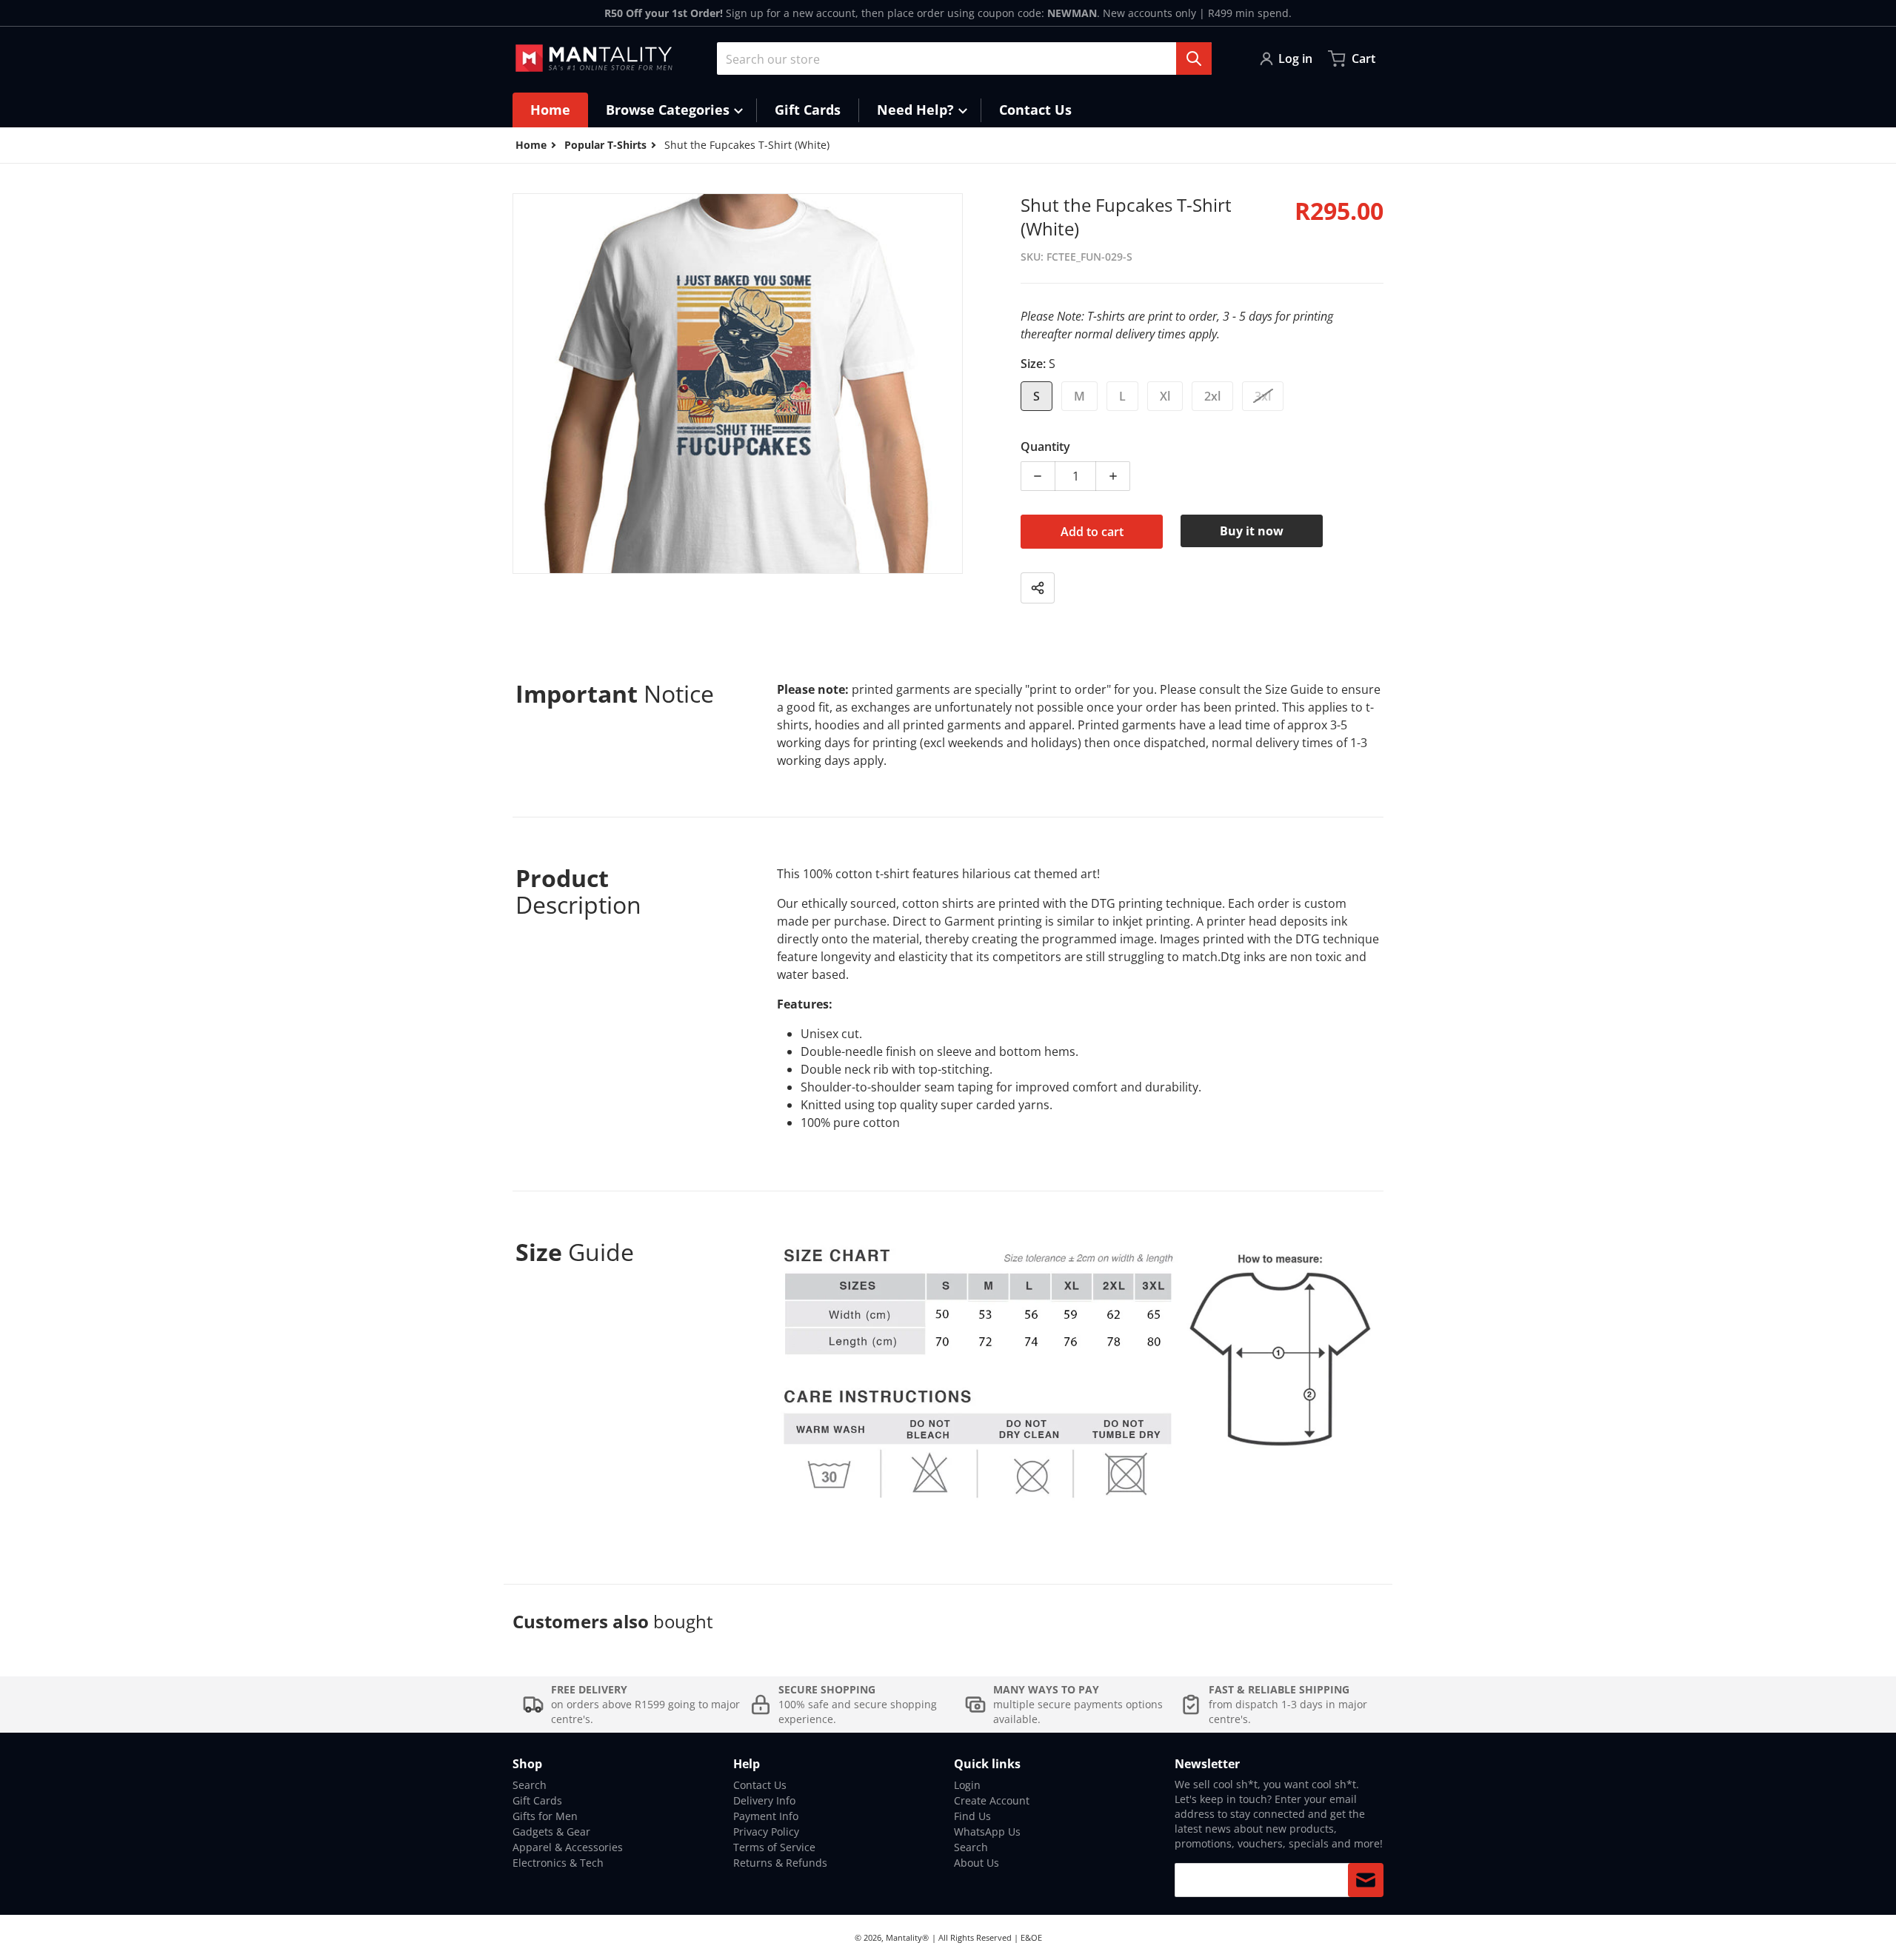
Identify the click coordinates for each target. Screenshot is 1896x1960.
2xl (1212, 396)
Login (967, 1785)
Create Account (992, 1800)
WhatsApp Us (987, 1832)
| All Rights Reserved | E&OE (987, 1937)
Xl (1165, 396)
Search (530, 1785)
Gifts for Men (545, 1816)
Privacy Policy (766, 1832)
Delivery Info (764, 1800)
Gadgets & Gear (551, 1832)
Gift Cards (537, 1800)
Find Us (972, 1816)
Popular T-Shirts (605, 145)
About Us (977, 1863)
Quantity (1045, 446)
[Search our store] (1194, 58)
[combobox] (964, 58)
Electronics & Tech (558, 1863)
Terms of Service (774, 1847)
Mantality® (907, 1937)
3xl (1263, 396)
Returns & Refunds (780, 1863)
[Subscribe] (1366, 1880)
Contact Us (760, 1785)
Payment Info (766, 1816)
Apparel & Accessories (568, 1847)
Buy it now (1252, 531)
